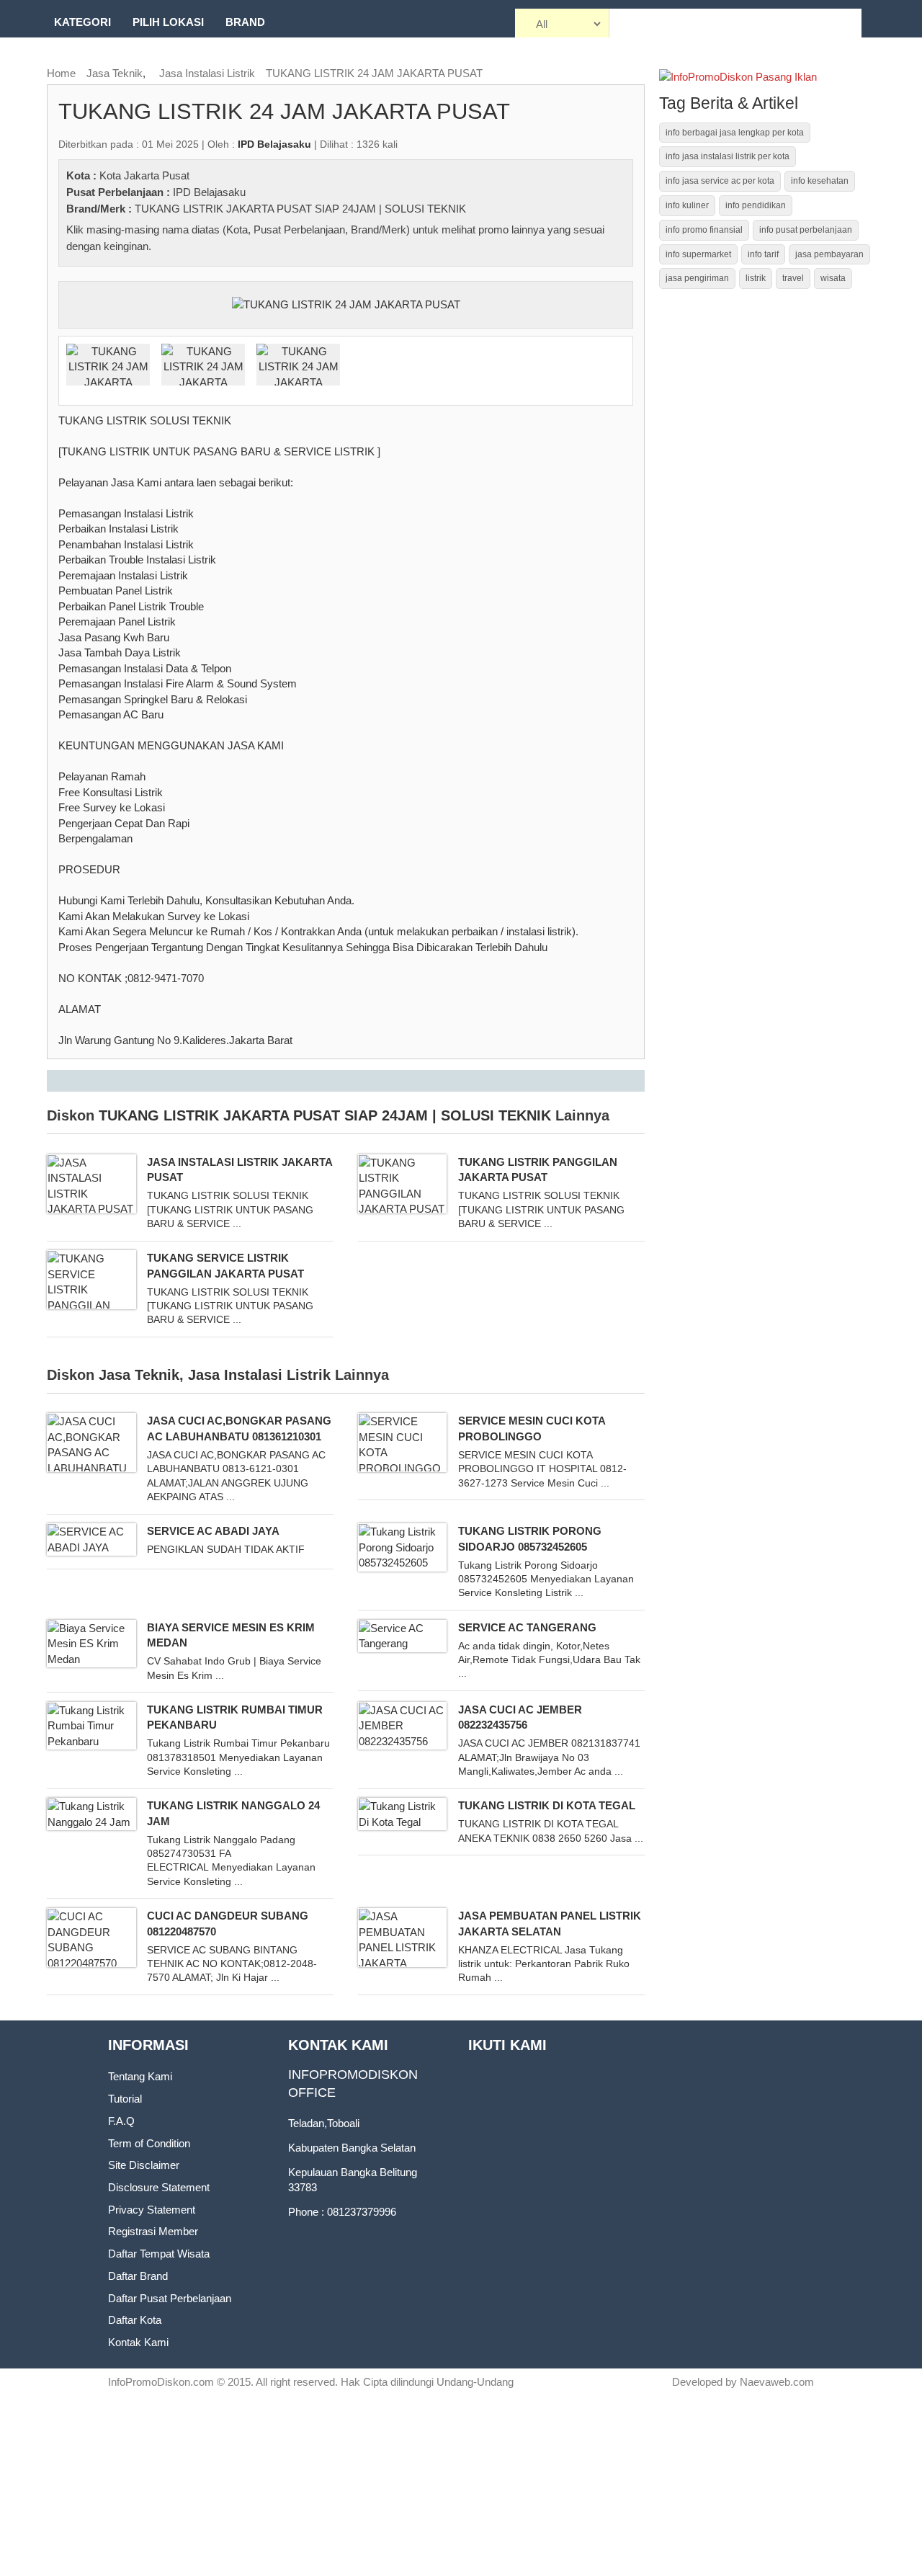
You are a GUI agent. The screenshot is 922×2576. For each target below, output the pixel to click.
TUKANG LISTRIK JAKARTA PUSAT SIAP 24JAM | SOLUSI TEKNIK (300, 209)
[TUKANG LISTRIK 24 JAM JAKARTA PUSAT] (346, 304)
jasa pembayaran (829, 254)
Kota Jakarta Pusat (144, 175)
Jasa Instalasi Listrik (207, 73)
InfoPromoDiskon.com (161, 2382)
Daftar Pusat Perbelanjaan (170, 2298)
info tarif (763, 254)
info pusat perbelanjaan (806, 230)
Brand (245, 22)
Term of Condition (149, 2143)
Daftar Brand (138, 2276)
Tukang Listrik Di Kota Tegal (547, 1805)
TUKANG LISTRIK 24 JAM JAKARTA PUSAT (374, 73)
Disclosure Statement (159, 2187)
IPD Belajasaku (209, 192)
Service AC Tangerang (527, 1627)
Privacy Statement (152, 2210)
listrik (756, 278)
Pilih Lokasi (168, 22)
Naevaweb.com (777, 2382)
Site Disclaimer (144, 2165)
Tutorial (125, 2099)
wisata (833, 278)
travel (793, 278)
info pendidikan (756, 205)
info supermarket (698, 254)
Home (61, 73)
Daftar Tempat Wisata (159, 2254)
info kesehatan (820, 181)
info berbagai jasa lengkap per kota (735, 133)
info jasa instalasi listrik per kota (728, 156)
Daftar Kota (135, 2320)
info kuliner (687, 205)
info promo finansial (704, 230)
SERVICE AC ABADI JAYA (213, 1531)
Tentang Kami (140, 2076)
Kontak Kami (138, 2342)
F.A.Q (121, 2121)
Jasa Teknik (115, 73)
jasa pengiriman (697, 278)
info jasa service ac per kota (720, 181)
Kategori (82, 22)
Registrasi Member (153, 2231)
